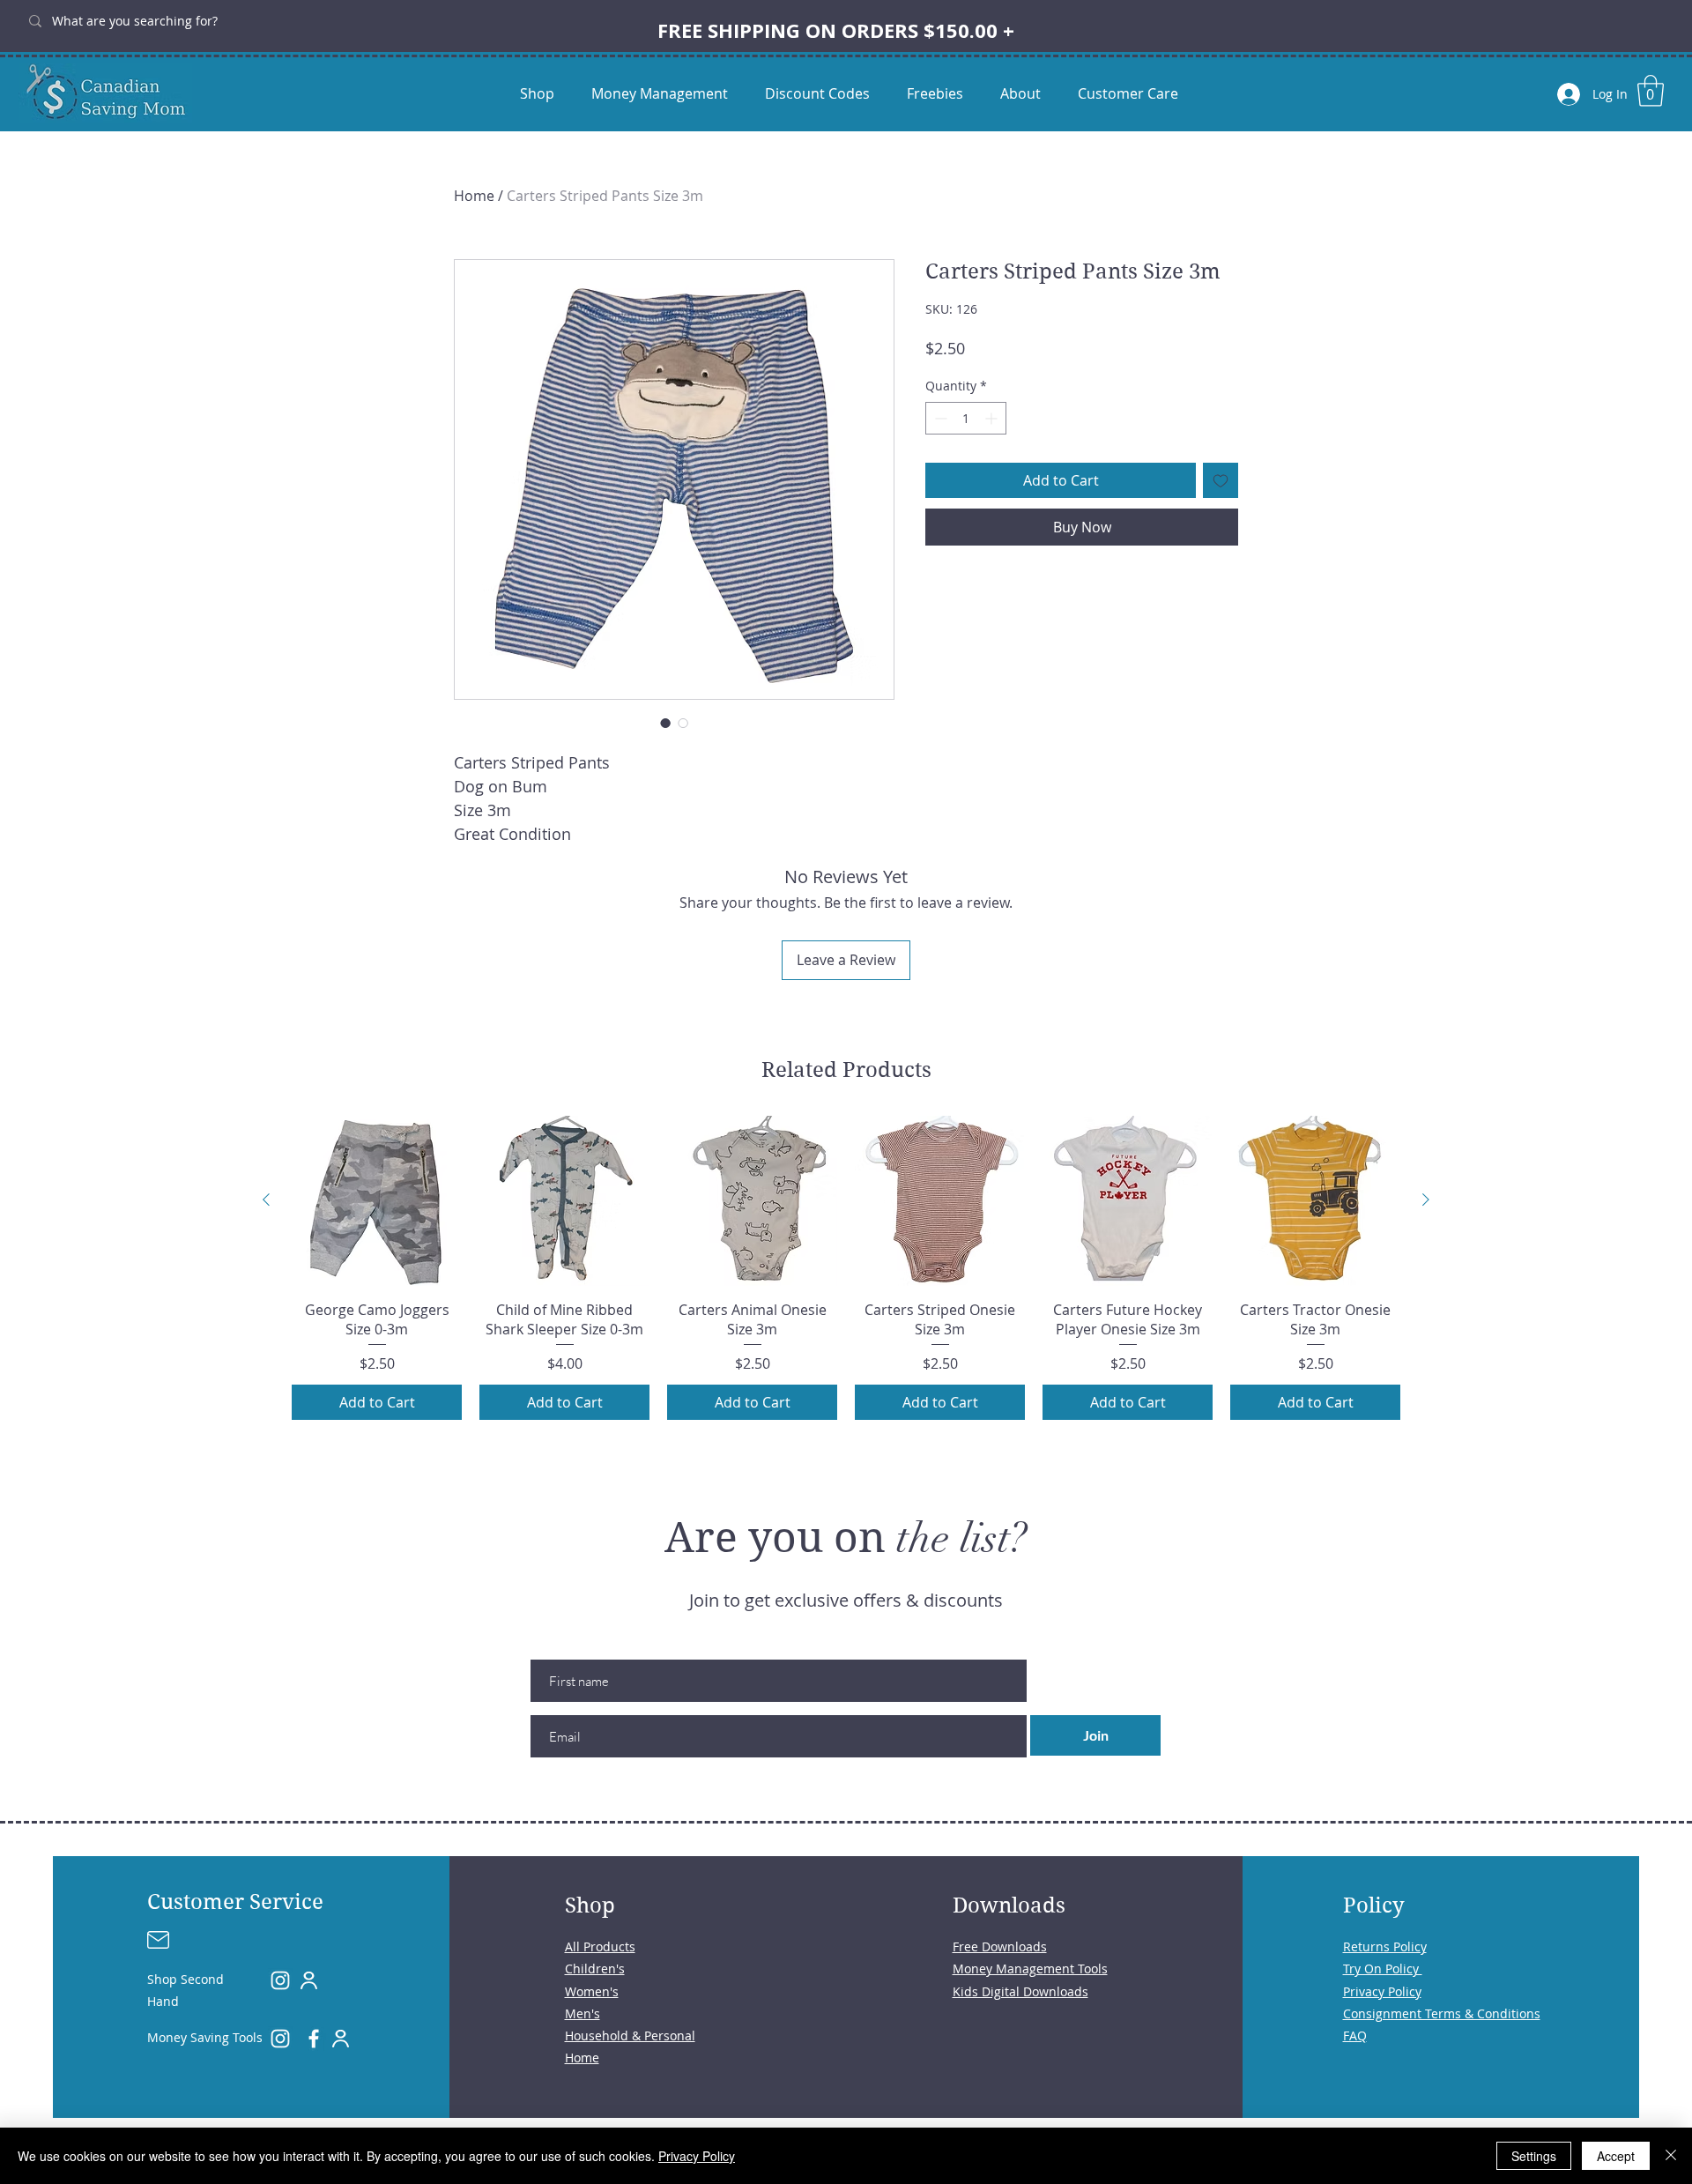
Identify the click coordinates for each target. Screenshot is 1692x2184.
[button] (1651, 91)
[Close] (1671, 2156)
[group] (846, 1268)
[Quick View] (377, 1201)
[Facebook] (314, 2039)
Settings (1534, 2156)
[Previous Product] (266, 1200)
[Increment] (993, 418)
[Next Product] (1426, 1200)
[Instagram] (280, 1980)
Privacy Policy (697, 2156)
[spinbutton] (966, 418)
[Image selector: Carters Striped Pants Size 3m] (665, 723)
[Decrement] (939, 418)
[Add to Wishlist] (1221, 480)
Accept (1616, 2156)
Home (474, 196)
